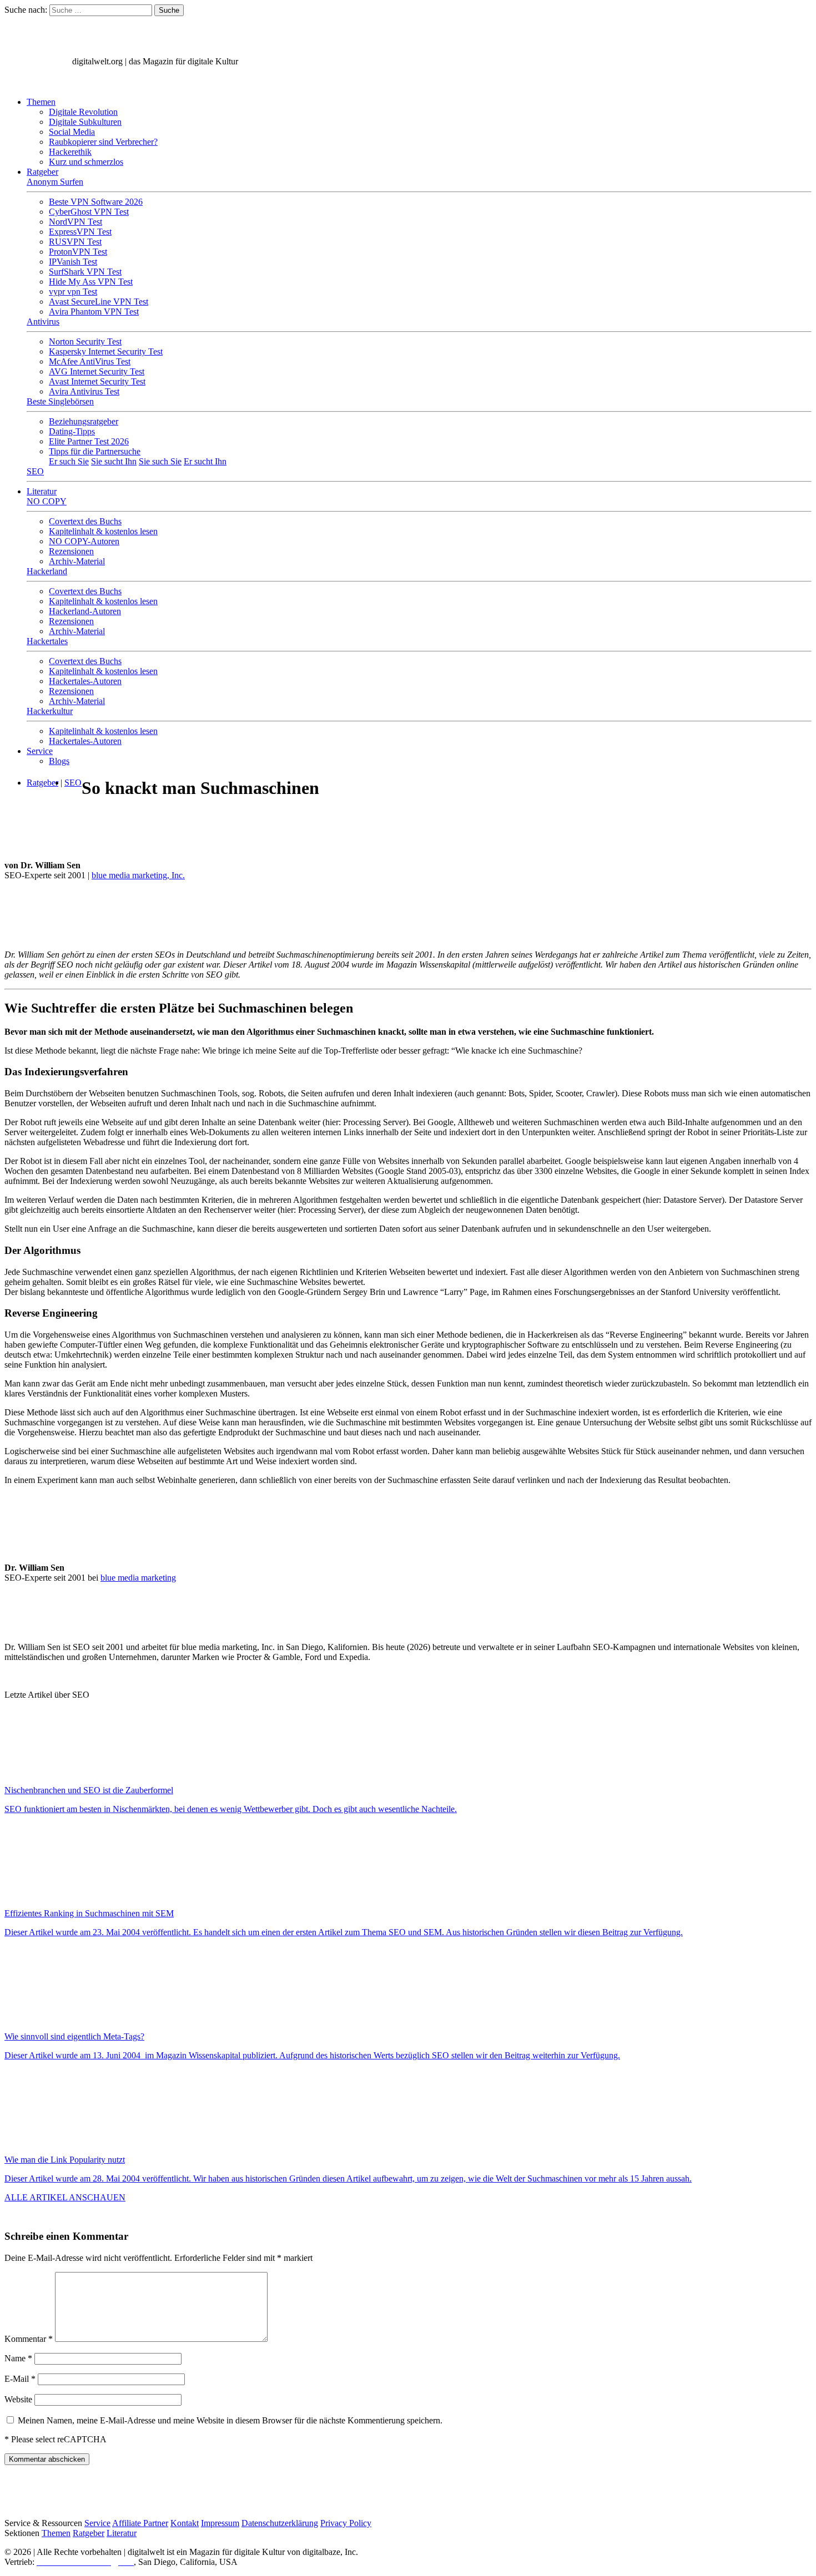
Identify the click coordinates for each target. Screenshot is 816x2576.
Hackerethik (70, 152)
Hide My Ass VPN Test (91, 282)
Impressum (220, 2523)
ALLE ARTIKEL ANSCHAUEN (65, 2197)
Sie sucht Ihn (114, 461)
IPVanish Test (73, 262)
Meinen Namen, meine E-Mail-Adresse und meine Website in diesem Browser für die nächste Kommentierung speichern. (230, 2420)
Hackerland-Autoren (85, 611)
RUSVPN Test (75, 242)
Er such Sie (69, 461)
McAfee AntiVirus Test (90, 361)
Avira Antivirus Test (84, 391)
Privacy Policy (346, 2523)
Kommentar (29, 2339)
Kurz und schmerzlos (86, 162)
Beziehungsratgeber (84, 421)
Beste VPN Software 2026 (96, 202)
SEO (35, 471)
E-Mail (20, 2379)
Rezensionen (71, 551)
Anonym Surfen (55, 182)
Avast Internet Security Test (97, 381)
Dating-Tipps (72, 431)
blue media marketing (138, 1578)
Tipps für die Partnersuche (95, 451)
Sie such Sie (160, 461)
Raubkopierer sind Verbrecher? (103, 142)
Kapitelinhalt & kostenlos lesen (103, 531)
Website (18, 2399)
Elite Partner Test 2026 (89, 441)
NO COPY (47, 501)
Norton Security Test (85, 341)
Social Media (72, 132)
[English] (15, 83)
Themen (41, 102)
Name (18, 2358)
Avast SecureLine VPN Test (99, 302)
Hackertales (47, 641)
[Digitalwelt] (37, 61)
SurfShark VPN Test (85, 272)
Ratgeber (42, 172)
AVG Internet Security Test (97, 371)
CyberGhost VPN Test (89, 212)
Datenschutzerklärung (280, 2523)
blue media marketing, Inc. (138, 875)
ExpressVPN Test (80, 232)
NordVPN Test (75, 222)
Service (40, 751)
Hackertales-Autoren (85, 681)
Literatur (42, 491)
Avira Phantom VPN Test (94, 312)
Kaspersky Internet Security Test (106, 351)
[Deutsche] (39, 83)
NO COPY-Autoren (84, 541)
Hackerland (47, 571)
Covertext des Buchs (85, 521)
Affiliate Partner (140, 2523)
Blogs (59, 761)
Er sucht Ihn (205, 461)
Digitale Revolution (83, 112)
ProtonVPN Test (78, 252)
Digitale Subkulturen (85, 122)
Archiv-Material (77, 561)
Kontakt (185, 2523)
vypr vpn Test (73, 292)
